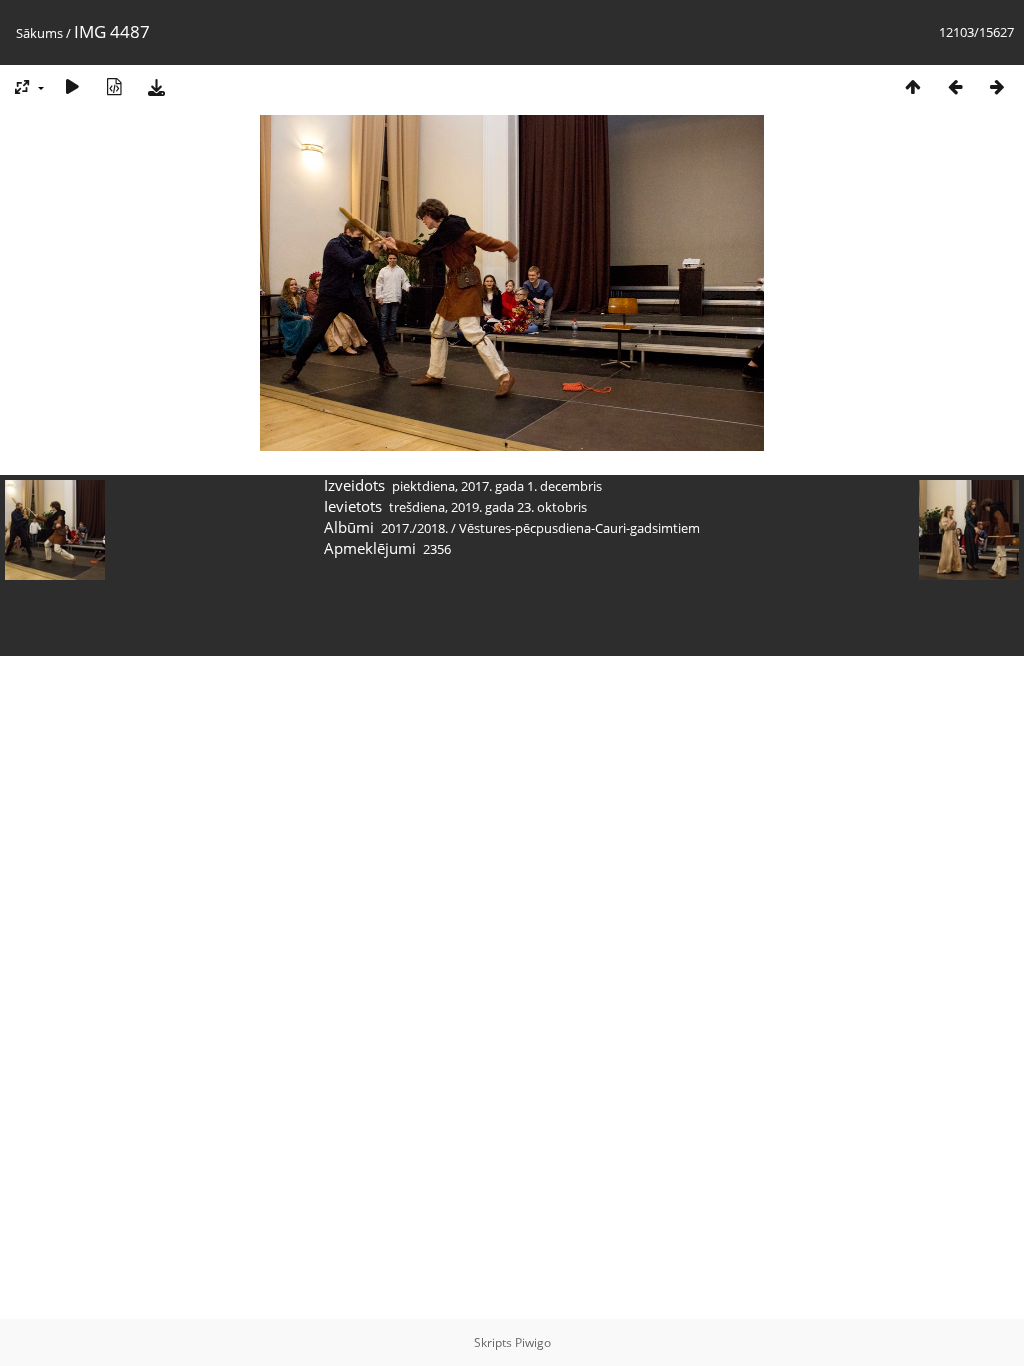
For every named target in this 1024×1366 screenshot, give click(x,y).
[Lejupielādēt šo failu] (156, 86)
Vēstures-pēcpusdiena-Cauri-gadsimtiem (579, 528)
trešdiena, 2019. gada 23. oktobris (488, 507)
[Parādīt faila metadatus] (114, 86)
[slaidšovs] (72, 86)
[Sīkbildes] (913, 86)
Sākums (39, 33)
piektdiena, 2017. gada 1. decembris (497, 486)
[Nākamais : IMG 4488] (997, 86)
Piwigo (533, 1342)
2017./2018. (414, 528)
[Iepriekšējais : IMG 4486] (955, 86)
